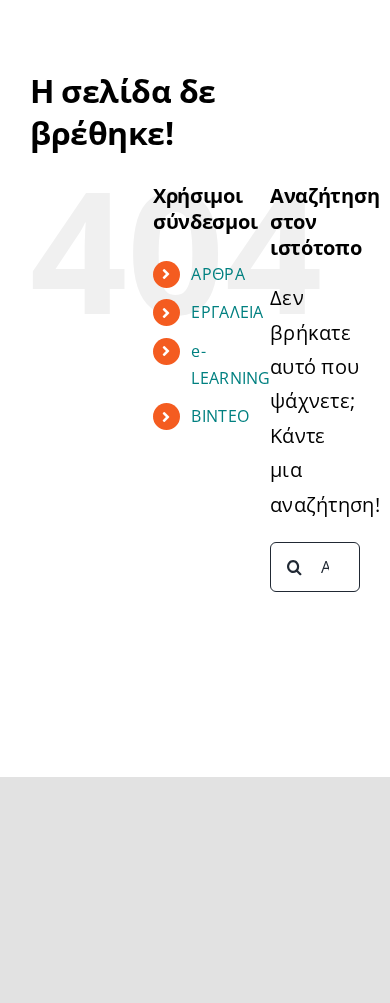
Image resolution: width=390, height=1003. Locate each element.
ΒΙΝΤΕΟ (220, 416)
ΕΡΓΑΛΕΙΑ (227, 312)
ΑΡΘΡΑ (218, 274)
